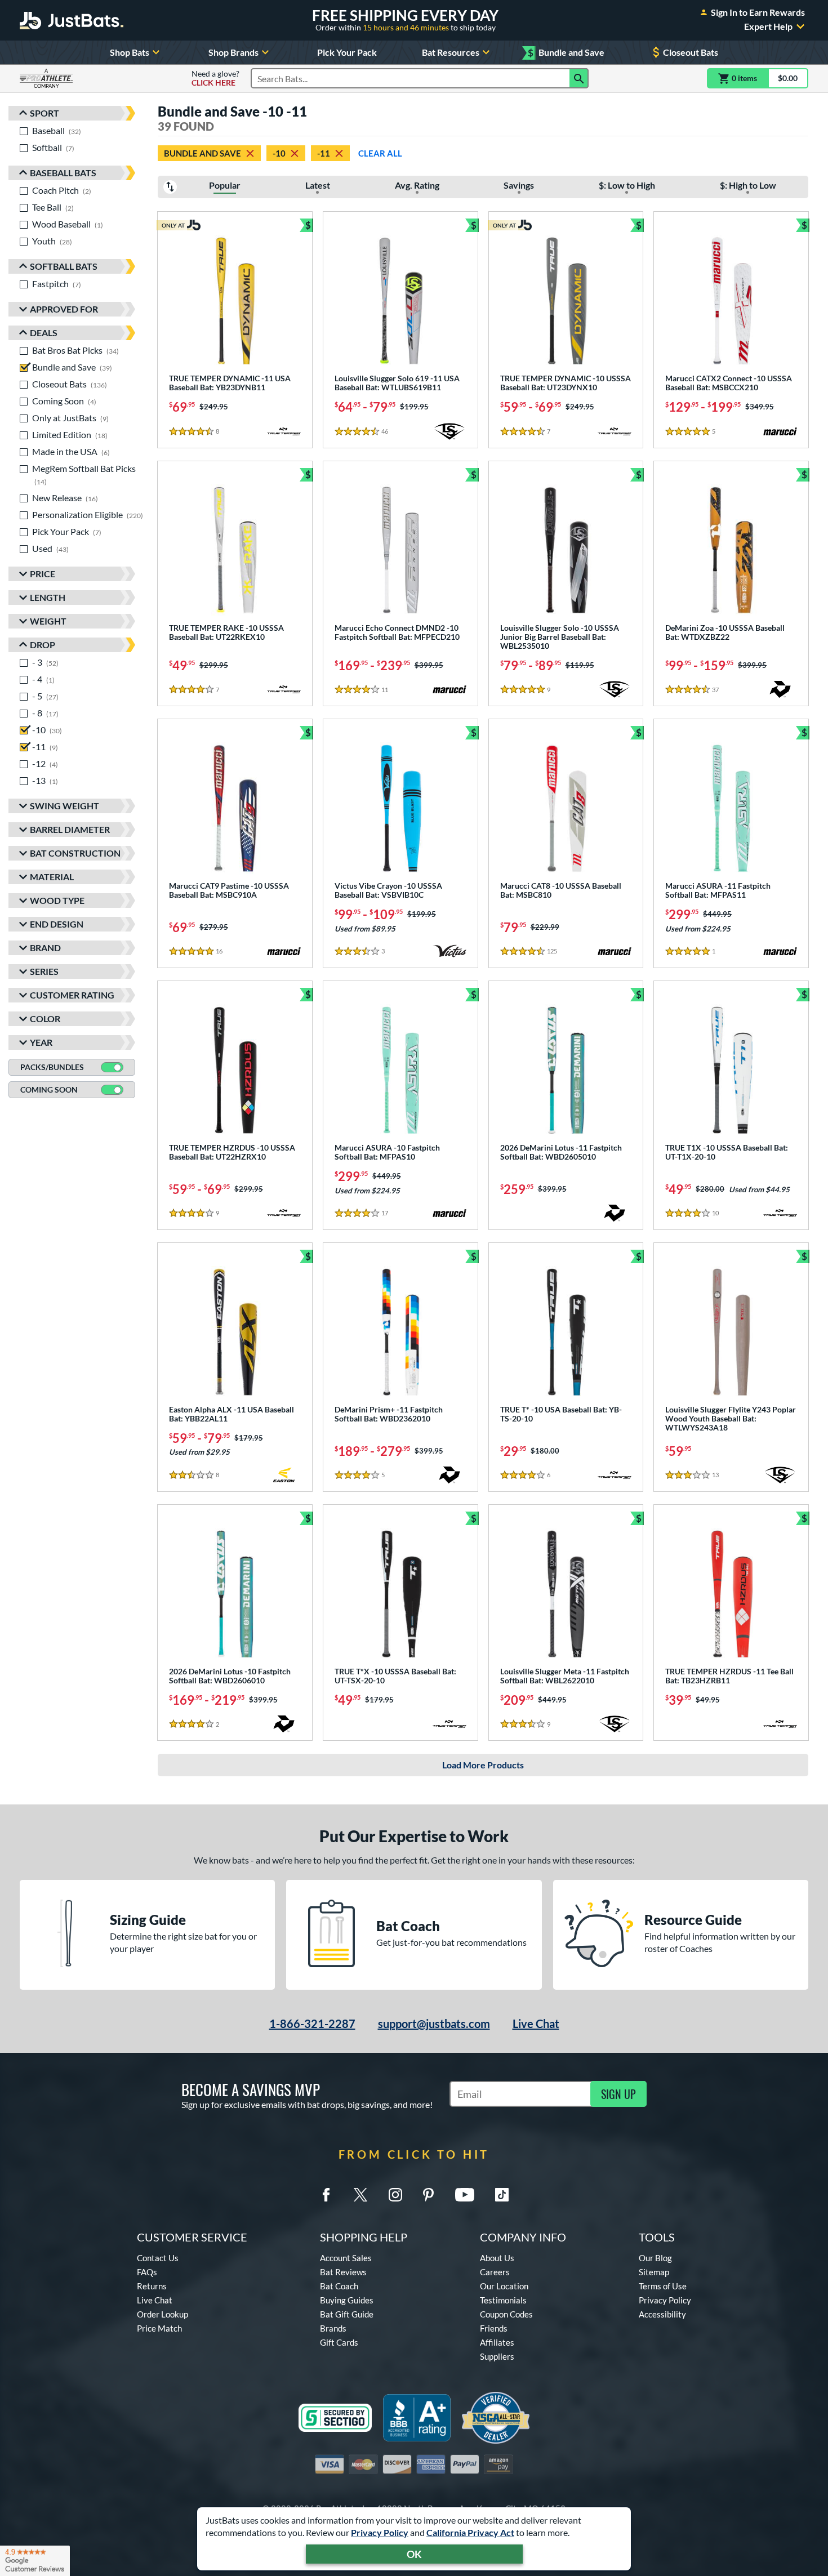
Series (44, 971)
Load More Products (483, 1765)
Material (52, 877)
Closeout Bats (691, 52)
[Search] (579, 78)
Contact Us (158, 2258)
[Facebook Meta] (326, 2195)
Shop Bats (130, 52)
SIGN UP (618, 2094)
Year (41, 1042)
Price (43, 574)
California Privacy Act (470, 2532)
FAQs (147, 2272)
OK (414, 2554)
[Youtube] (465, 2195)
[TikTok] (502, 2195)
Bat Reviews (343, 2272)
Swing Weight (64, 806)
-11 (324, 153)
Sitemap (654, 2272)
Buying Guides (347, 2300)
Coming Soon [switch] (49, 1089)
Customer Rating (72, 995)
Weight (48, 621)
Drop (43, 645)
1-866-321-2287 (312, 2024)
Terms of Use (663, 2286)
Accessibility (662, 2314)
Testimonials (503, 2300)
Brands (333, 2328)
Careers (495, 2272)
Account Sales (346, 2258)
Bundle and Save (566, 53)
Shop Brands (233, 52)
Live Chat (536, 2024)
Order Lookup (163, 2314)
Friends (494, 2328)
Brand (45, 948)
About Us (497, 2258)
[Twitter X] (360, 2195)
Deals (44, 333)
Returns (152, 2286)
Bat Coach (339, 2286)
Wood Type (57, 900)
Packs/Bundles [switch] (52, 1067)
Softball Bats (64, 266)
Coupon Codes (506, 2314)
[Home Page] (72, 20)
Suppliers (497, 2356)
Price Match (159, 2328)
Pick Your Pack (347, 52)
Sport (44, 113)
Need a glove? (215, 78)
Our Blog (655, 2258)
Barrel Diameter (70, 829)
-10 (279, 153)
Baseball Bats (63, 173)
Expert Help (768, 26)
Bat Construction (75, 853)
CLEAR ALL (380, 153)
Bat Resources (451, 52)
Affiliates (497, 2342)
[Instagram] (395, 2195)
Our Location (504, 2286)
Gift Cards (339, 2342)
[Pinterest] (428, 2195)
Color (45, 1019)
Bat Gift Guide (347, 2314)
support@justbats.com (434, 2024)
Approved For (64, 309)
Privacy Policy (380, 2532)
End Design (57, 924)
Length (48, 597)
